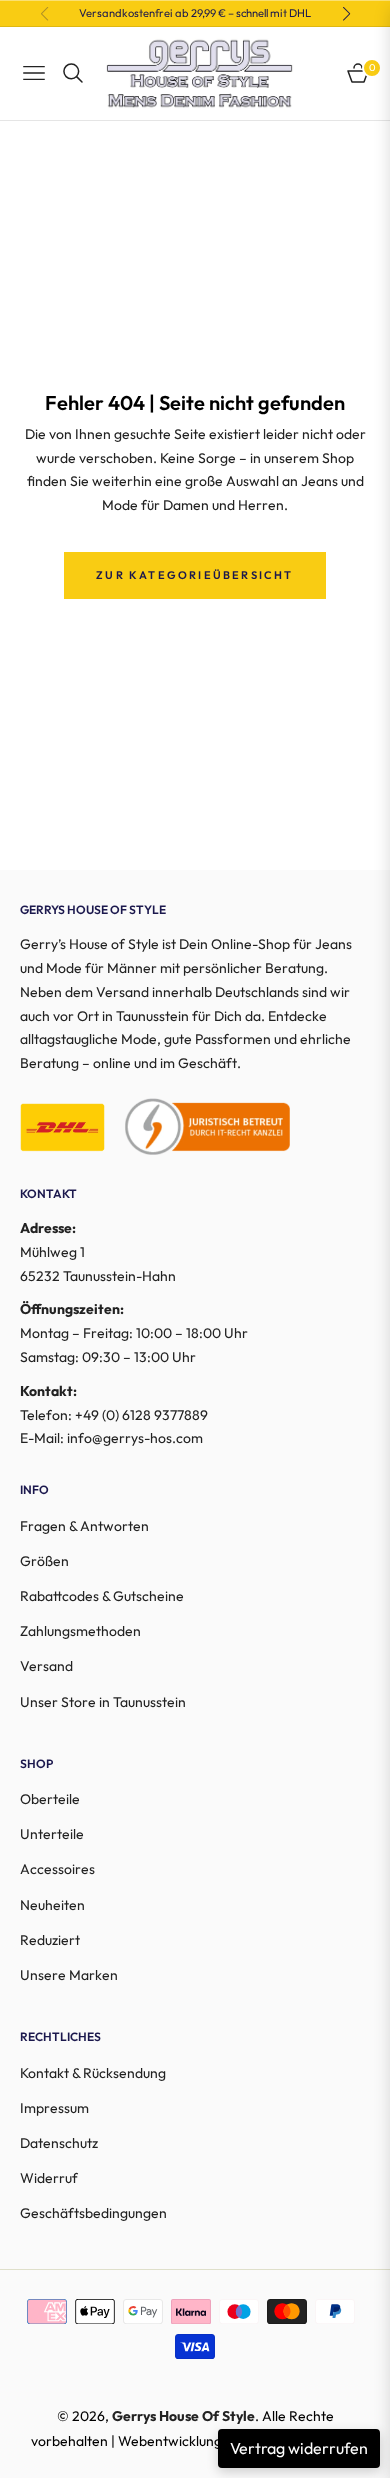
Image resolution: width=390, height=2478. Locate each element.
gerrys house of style (183, 2416)
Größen (44, 1561)
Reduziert (50, 1940)
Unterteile (52, 1834)
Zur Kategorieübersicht (194, 575)
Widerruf (49, 2178)
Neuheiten (52, 1905)
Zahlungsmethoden (80, 1631)
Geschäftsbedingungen (93, 2213)
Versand (46, 1666)
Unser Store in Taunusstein (103, 1702)
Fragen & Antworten (84, 1526)
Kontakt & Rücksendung (93, 2073)
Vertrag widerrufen (299, 2448)
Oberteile (50, 1799)
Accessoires (57, 1869)
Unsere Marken (69, 1975)
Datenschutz (59, 2143)
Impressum (54, 2108)
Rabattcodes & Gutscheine (102, 1596)
